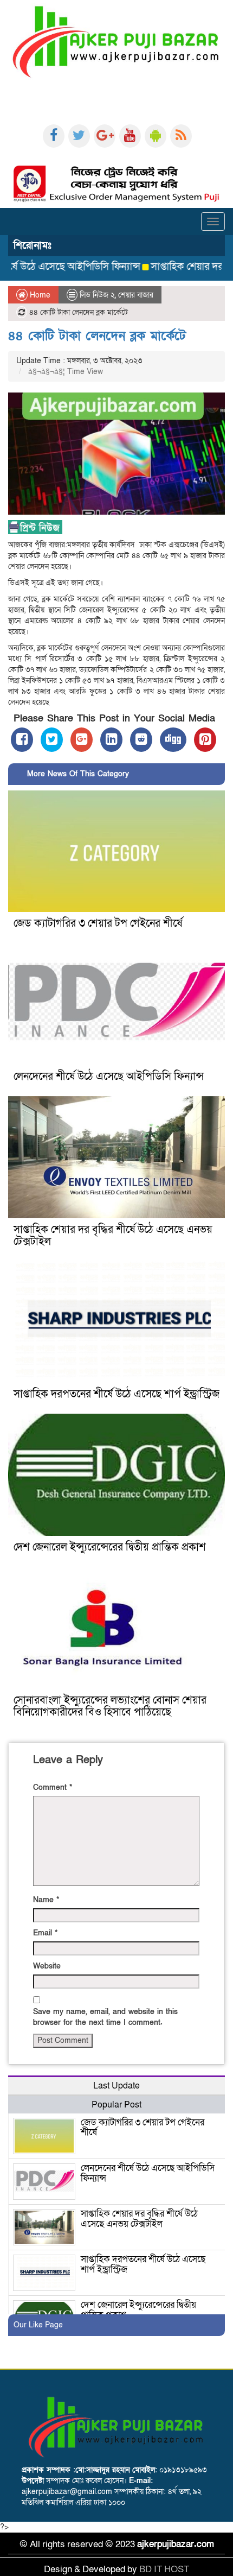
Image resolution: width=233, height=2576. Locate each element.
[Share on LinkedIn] (111, 740)
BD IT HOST (164, 2569)
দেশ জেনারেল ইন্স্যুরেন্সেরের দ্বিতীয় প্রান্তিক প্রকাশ (110, 1547)
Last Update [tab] (116, 2086)
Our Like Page (38, 2325)
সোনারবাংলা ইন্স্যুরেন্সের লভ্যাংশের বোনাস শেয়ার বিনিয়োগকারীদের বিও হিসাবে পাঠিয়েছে (110, 1706)
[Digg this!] (173, 740)
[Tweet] (52, 740)
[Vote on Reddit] (141, 740)
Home (39, 295)
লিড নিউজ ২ (97, 295)
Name (46, 1900)
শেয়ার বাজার (136, 295)
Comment (53, 1787)
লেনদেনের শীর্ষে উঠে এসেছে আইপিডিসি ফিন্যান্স (109, 1077)
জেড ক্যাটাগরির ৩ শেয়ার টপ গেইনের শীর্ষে (98, 923)
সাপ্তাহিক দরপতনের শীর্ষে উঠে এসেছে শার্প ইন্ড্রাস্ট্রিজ (116, 1394)
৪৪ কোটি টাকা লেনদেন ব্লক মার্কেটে (97, 336)
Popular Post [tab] (116, 2105)
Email (45, 1933)
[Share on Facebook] (22, 740)
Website (47, 1966)
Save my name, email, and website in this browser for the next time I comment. (105, 2017)
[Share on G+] (82, 740)
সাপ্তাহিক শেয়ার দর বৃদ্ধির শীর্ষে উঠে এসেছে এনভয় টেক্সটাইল (113, 1236)
